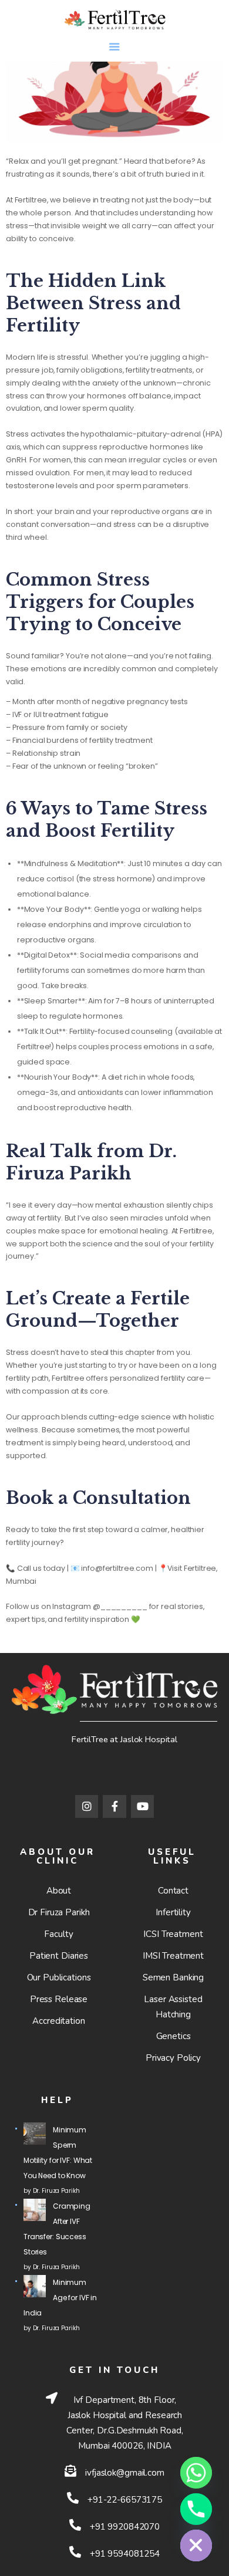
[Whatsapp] (196, 2473)
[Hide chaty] (196, 2545)
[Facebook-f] (114, 1807)
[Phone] (196, 2509)
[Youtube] (143, 1807)
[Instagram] (87, 1807)
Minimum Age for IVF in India (60, 2298)
